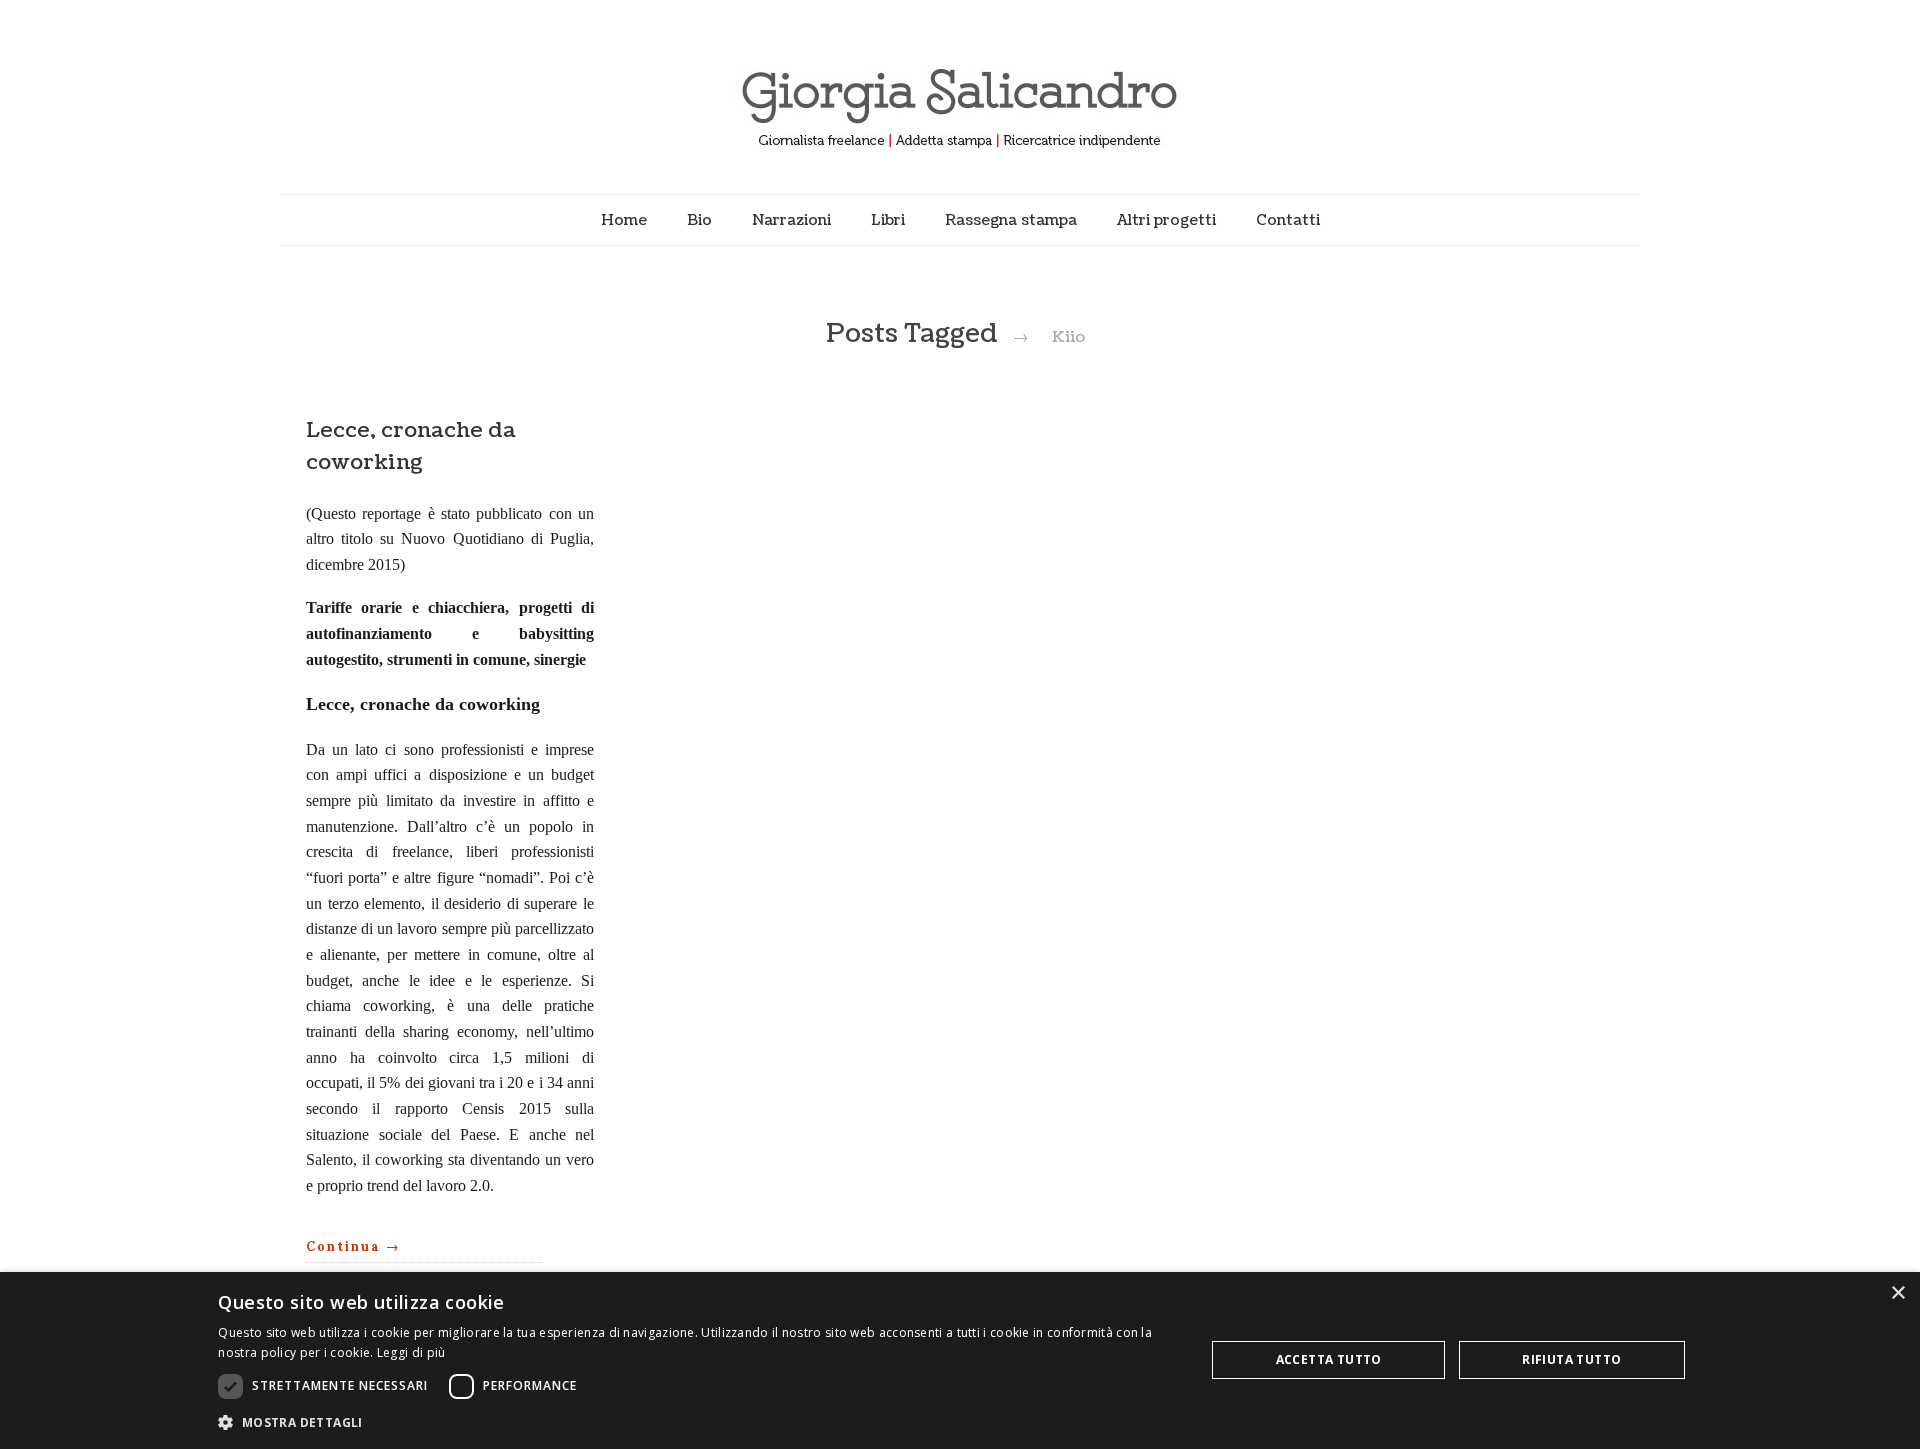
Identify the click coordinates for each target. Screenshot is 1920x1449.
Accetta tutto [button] (1329, 1359)
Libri (888, 220)
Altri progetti (1166, 220)
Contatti (1288, 220)
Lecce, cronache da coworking (411, 446)
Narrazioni (791, 220)
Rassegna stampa (1011, 220)
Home (624, 220)
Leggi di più (411, 1352)
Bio (699, 220)
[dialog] (960, 1360)
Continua (353, 1246)
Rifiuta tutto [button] (1571, 1359)
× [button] (1897, 1293)
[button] (697, 1422)
